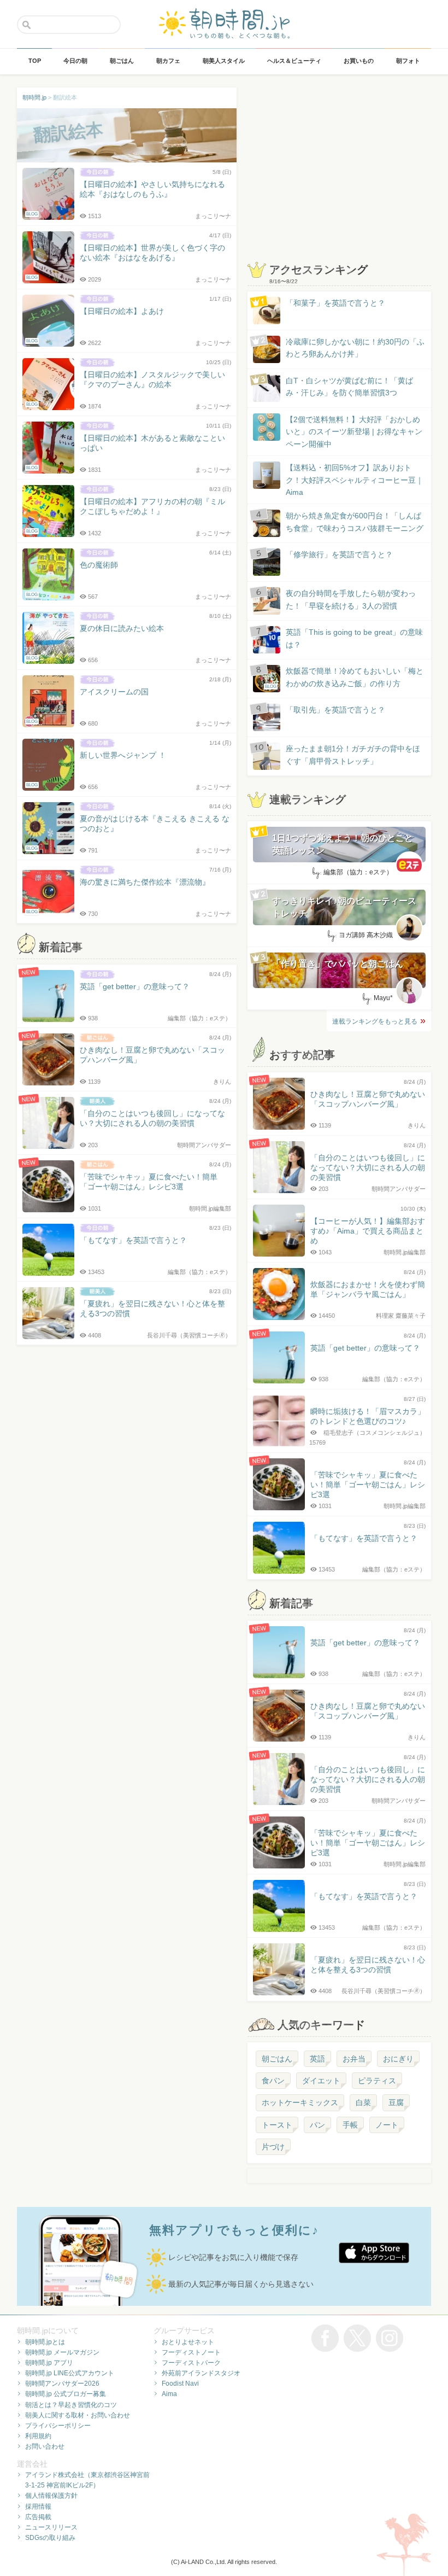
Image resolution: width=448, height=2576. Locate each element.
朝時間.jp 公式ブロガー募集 (66, 2394)
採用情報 (38, 2507)
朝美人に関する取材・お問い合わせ (78, 2415)
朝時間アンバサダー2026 (62, 2384)
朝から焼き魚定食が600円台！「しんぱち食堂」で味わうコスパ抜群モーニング (355, 522)
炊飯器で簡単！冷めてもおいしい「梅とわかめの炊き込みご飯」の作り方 (344, 678)
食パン (273, 2081)
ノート (387, 2125)
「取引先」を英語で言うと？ (335, 710)
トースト (277, 2125)
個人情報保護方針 (51, 2496)
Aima (169, 2394)
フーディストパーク (191, 2363)
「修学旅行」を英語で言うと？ (339, 554)
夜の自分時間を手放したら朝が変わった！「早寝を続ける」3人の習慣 (351, 599)
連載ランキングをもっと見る (375, 1021)
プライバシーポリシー (58, 2426)
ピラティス (377, 2081)
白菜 (363, 2102)
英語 (317, 2059)
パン (317, 2125)
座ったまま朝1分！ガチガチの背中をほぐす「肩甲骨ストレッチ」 (353, 755)
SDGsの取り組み (50, 2538)
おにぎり (398, 2059)
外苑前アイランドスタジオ (201, 2373)
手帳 (350, 2125)
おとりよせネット (188, 2342)
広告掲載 (38, 2517)
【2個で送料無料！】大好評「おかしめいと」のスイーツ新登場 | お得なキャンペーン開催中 (354, 432)
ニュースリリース (51, 2527)
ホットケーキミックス (300, 2102)
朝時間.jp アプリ (49, 2363)
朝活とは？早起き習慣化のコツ (71, 2405)
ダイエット (321, 2081)
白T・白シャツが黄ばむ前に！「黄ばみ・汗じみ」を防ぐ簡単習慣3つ (349, 387)
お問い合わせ (45, 2446)
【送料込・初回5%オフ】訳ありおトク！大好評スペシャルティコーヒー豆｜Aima (355, 480)
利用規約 (38, 2436)
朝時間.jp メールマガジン (62, 2352)
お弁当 (354, 2059)
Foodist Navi (180, 2384)
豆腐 (396, 2102)
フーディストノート (191, 2352)
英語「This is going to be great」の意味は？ (354, 638)
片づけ (273, 2147)
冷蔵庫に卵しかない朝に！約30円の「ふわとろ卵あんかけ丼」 (355, 348)
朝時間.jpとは (45, 2342)
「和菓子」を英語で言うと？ (335, 303)
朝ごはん (277, 2059)
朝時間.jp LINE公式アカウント (70, 2373)
